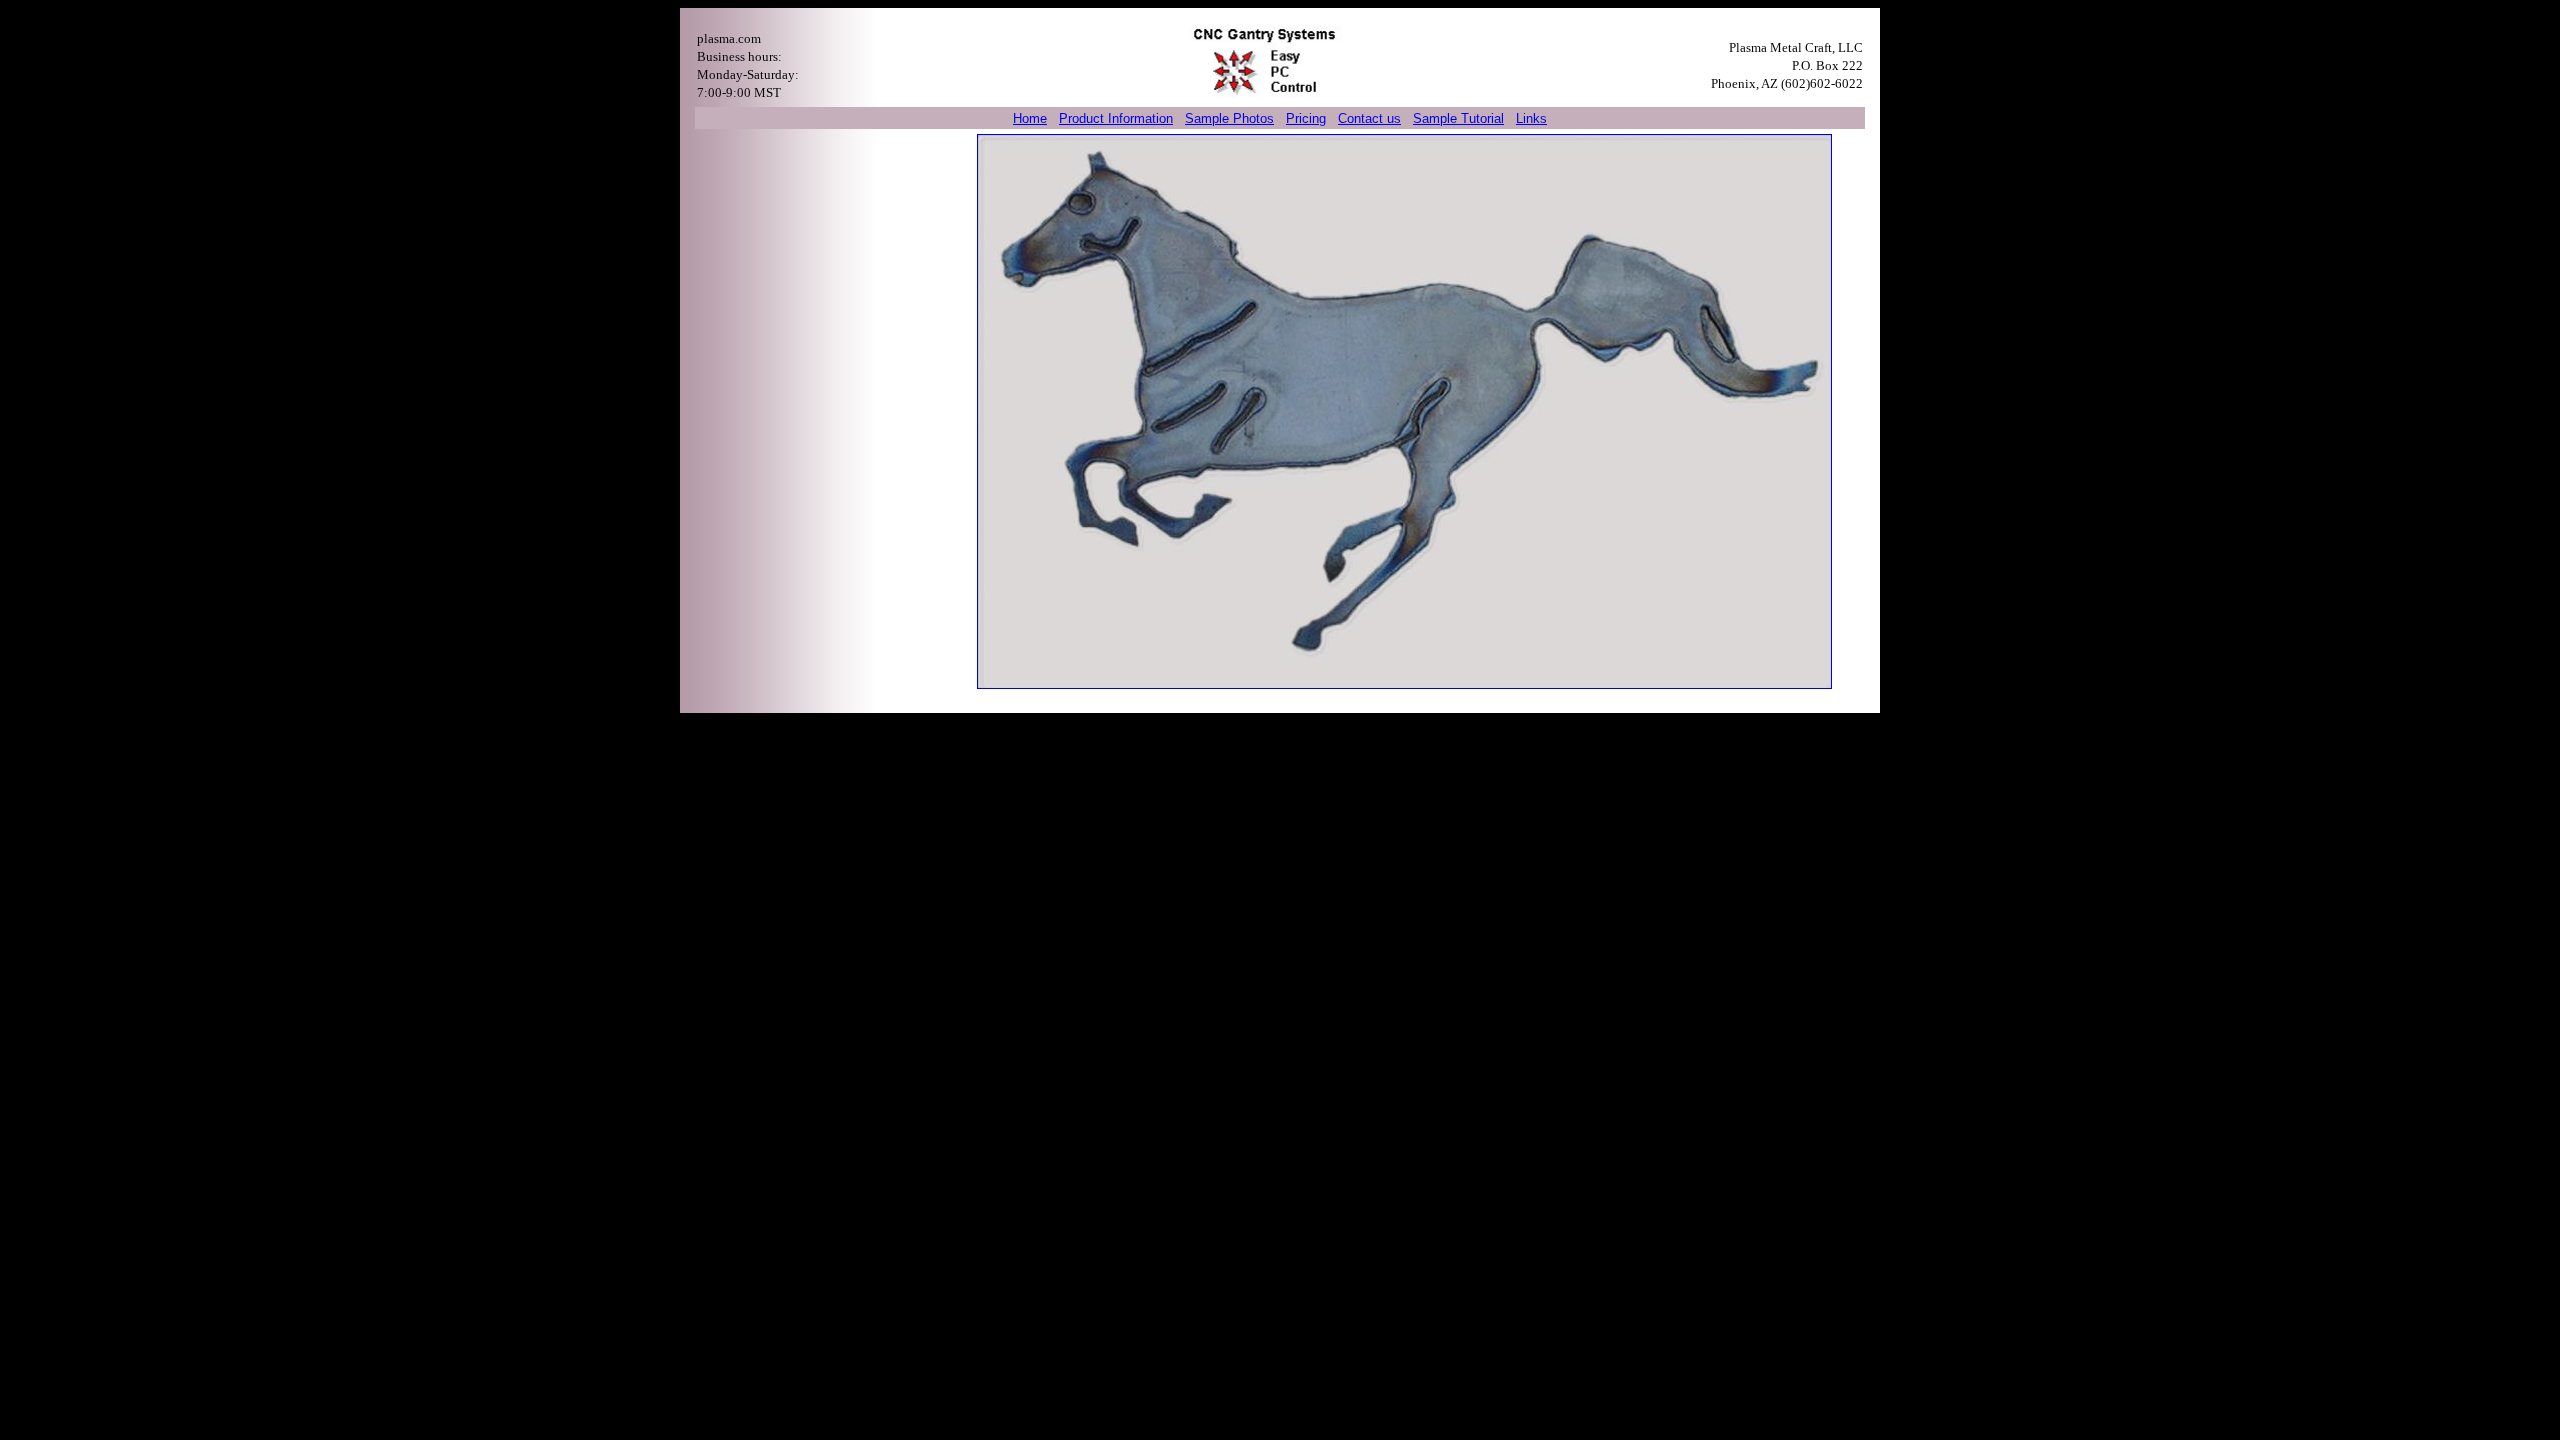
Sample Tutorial (1458, 118)
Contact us (1369, 118)
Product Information (1116, 118)
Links (1531, 118)
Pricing (1306, 118)
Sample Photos (1229, 118)
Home (1030, 118)
